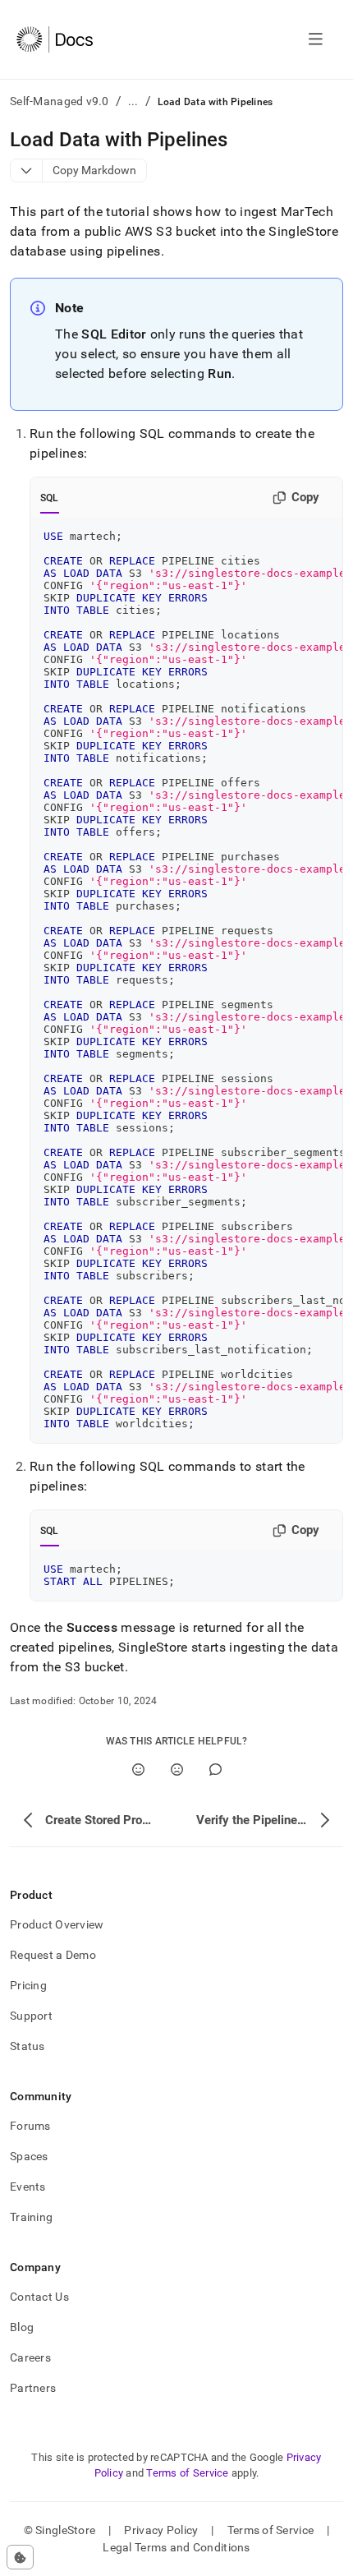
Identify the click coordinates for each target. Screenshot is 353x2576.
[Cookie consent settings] (20, 2557)
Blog (22, 2327)
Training (31, 2217)
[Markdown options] (27, 171)
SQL (50, 498)
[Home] (55, 39)
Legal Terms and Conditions (176, 2547)
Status (28, 2046)
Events (28, 2187)
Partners (33, 2388)
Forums (30, 2126)
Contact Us (39, 2297)
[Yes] (138, 1770)
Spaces (29, 2156)
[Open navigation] (316, 39)
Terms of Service (187, 2473)
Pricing (28, 1985)
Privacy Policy (161, 2530)
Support (31, 2016)
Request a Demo (53, 1955)
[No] (177, 1770)
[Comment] (215, 1770)
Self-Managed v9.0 (60, 101)
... (133, 101)
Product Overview (57, 1924)
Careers (30, 2357)
